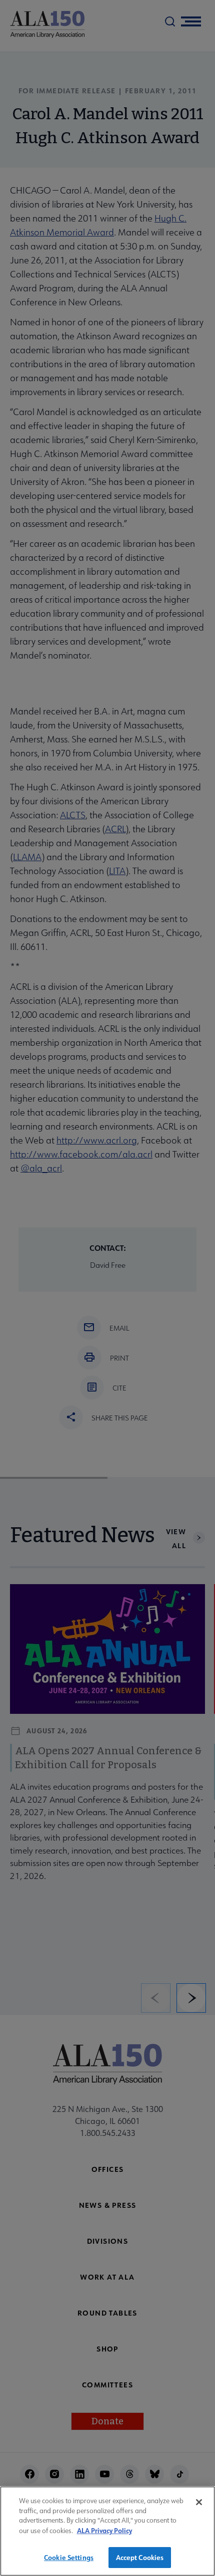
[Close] (199, 2502)
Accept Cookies (140, 2557)
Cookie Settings (69, 2557)
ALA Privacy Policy (104, 2530)
